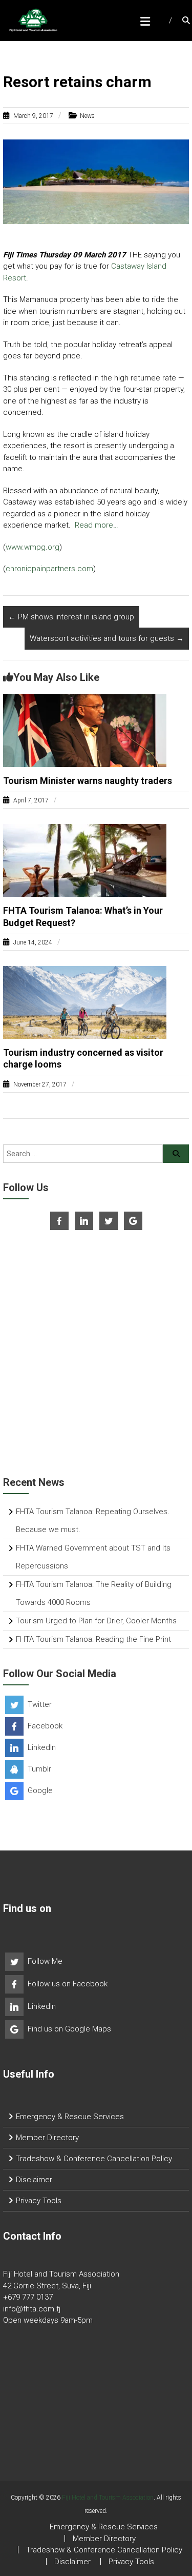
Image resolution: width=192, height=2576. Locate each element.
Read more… (97, 525)
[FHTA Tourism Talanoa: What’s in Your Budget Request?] (85, 860)
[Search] (176, 1154)
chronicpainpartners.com (49, 569)
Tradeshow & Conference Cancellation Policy (94, 2159)
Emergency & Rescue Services (70, 2117)
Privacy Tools (39, 2201)
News (87, 116)
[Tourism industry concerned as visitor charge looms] (85, 1002)
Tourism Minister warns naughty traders (88, 781)
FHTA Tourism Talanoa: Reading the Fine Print (93, 1639)
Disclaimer (34, 2180)
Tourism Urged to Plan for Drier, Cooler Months (96, 1621)
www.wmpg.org (33, 547)
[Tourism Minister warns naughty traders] (85, 730)
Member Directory (47, 2138)
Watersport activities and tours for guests (107, 638)
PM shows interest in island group (71, 617)
